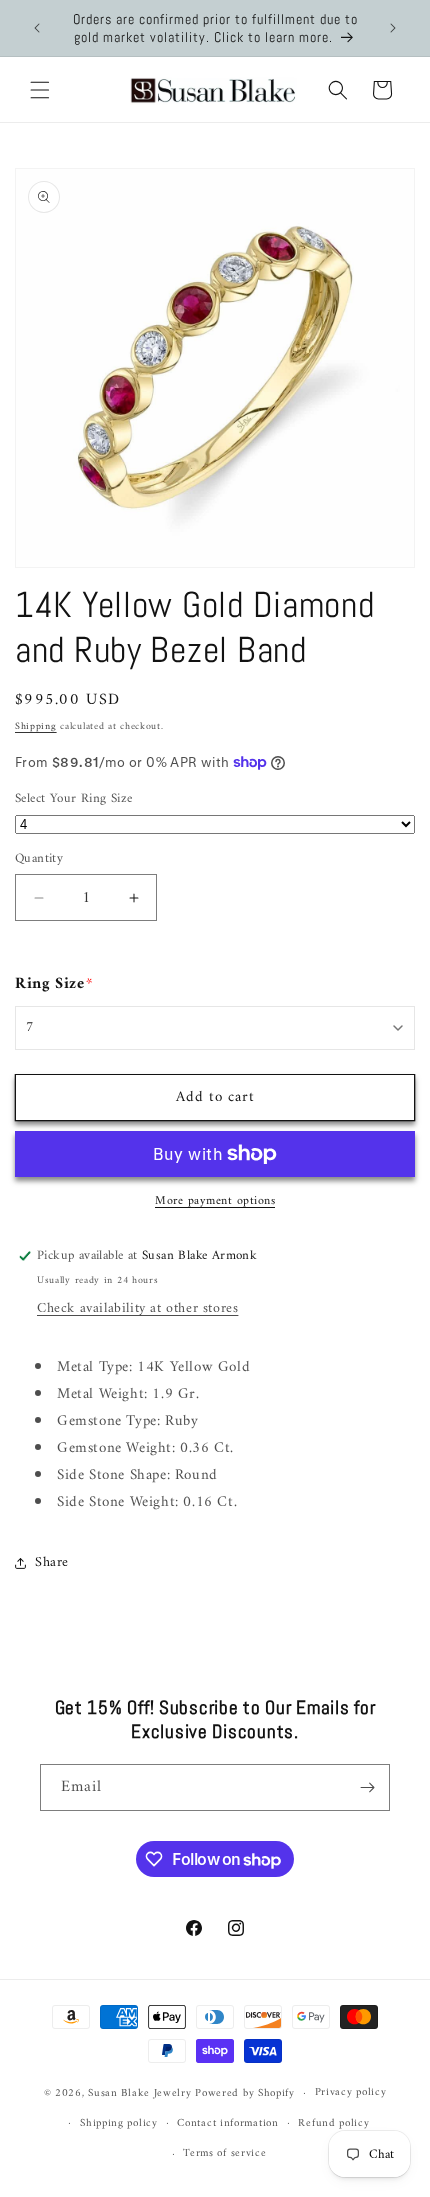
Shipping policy (119, 2123)
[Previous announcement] (37, 28)
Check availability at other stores (137, 1308)
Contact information (227, 2123)
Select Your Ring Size (73, 799)
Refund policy (333, 2123)
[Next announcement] (393, 28)
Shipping (36, 726)
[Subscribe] (367, 1787)
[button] (40, 90)
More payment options (215, 1202)
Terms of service (224, 2153)
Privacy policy (351, 2092)
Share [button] (52, 1562)
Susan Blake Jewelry (139, 2093)
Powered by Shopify (245, 2093)
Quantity (39, 859)
